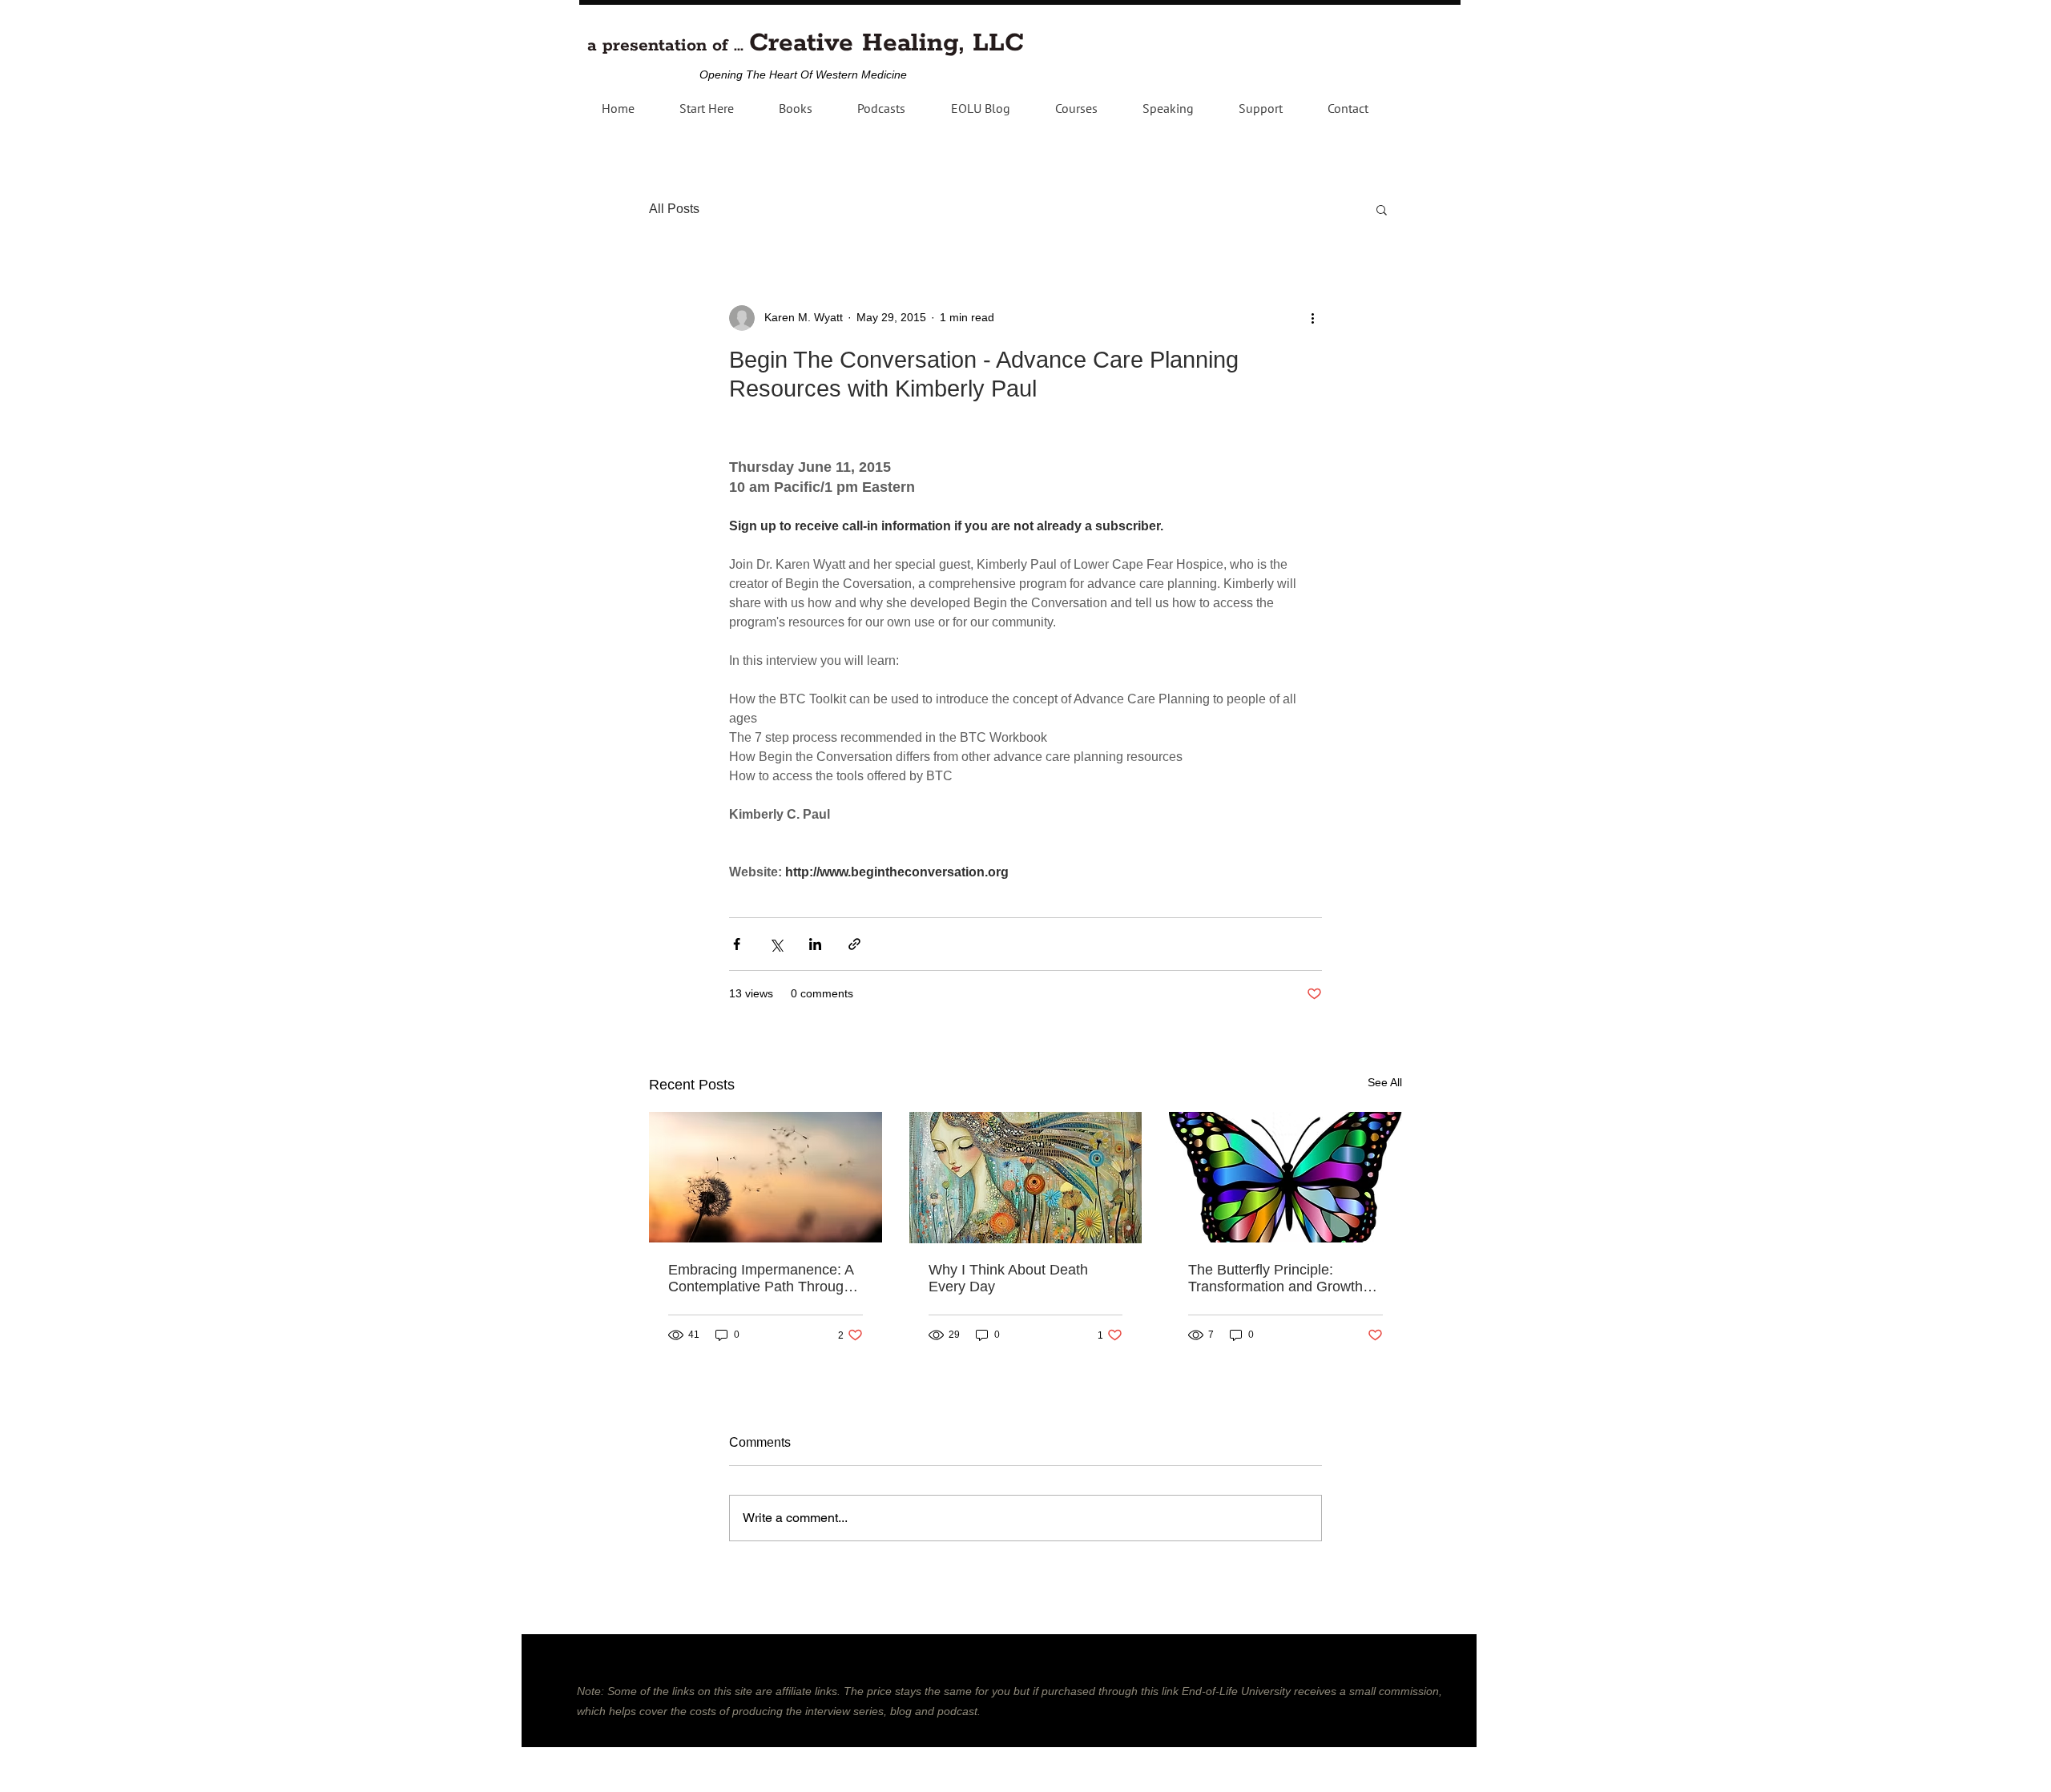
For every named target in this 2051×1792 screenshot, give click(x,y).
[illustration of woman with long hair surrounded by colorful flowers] (1026, 1178)
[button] (881, 108)
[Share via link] (854, 944)
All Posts (674, 209)
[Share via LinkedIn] (815, 944)
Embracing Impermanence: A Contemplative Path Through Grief (761, 1279)
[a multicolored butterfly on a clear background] (1285, 1177)
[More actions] (1312, 318)
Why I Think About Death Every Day (1008, 1278)
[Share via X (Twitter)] (776, 944)
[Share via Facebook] (737, 944)
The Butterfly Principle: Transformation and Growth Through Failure (1275, 1279)
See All (1385, 1082)
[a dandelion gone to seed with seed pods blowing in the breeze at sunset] (766, 1177)
